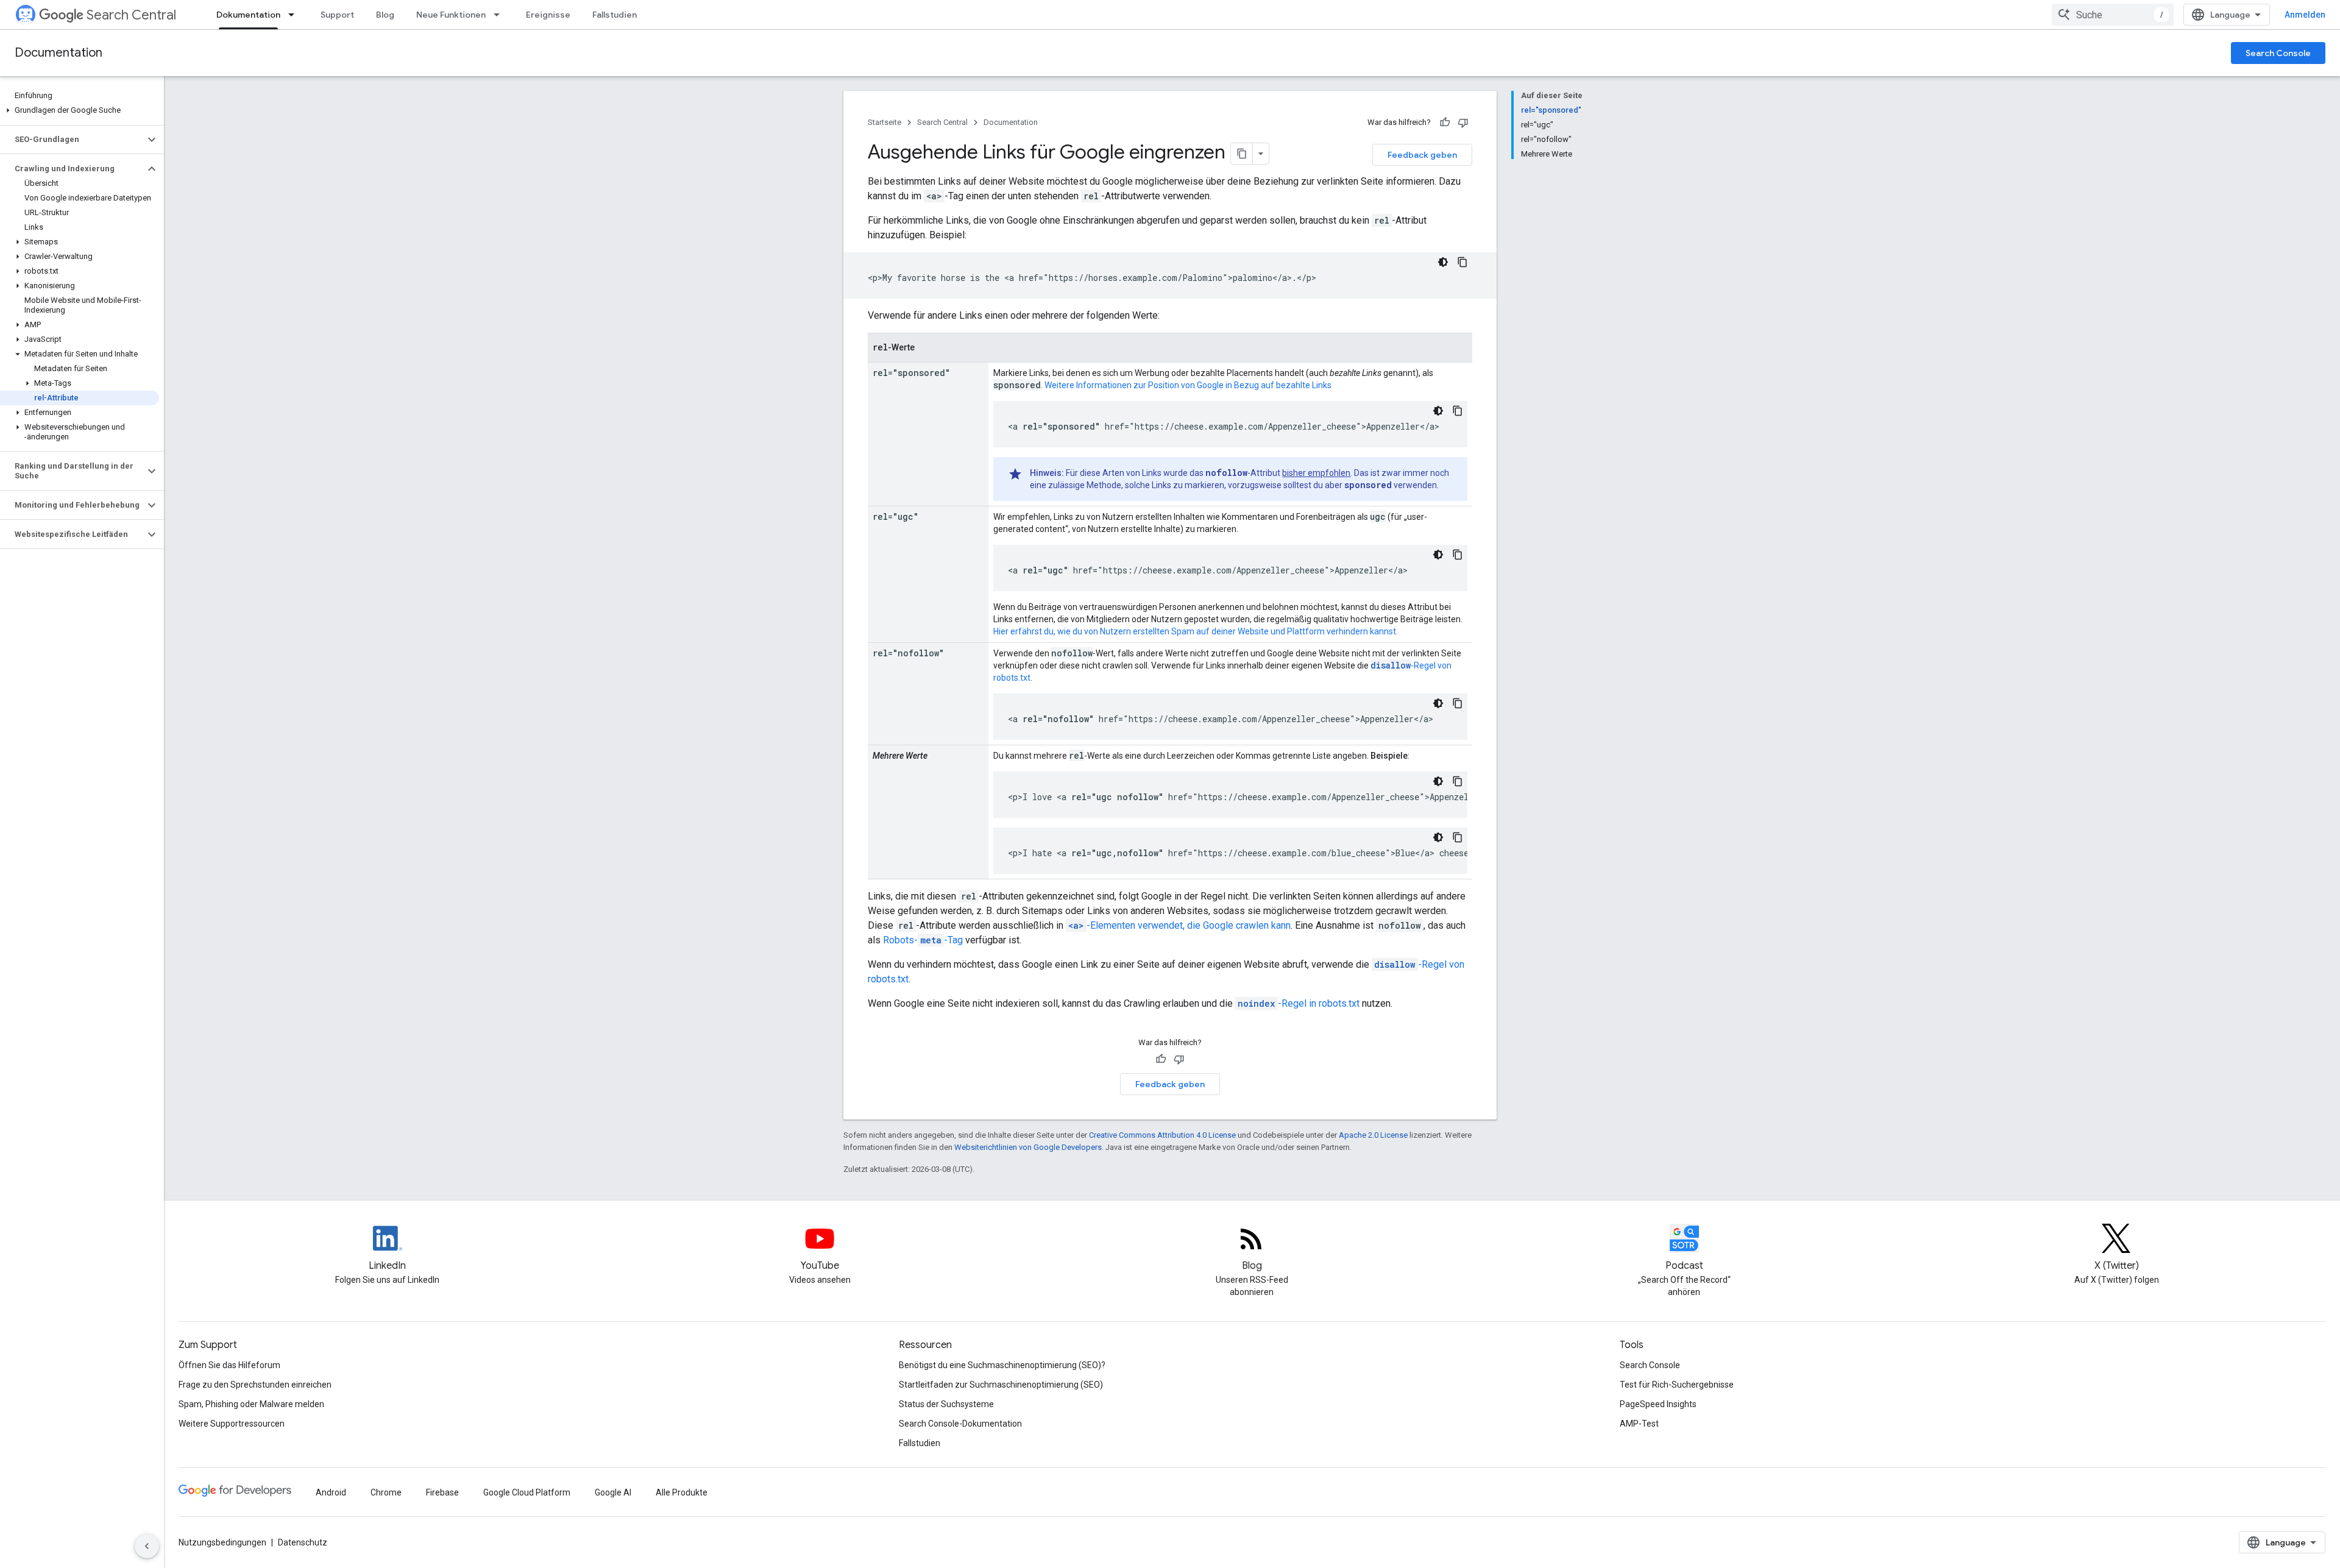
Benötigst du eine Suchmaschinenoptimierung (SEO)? (1002, 1365)
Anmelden (2305, 15)
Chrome (386, 1492)
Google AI (613, 1492)
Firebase (442, 1492)
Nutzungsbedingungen (222, 1542)
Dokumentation (248, 15)
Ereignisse (548, 15)
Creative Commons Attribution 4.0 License (1162, 1135)
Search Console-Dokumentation (960, 1424)
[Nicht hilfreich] (1463, 122)
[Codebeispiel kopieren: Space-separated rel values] (1458, 781)
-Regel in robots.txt (1299, 1003)
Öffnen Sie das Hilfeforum (229, 1365)
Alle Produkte (682, 1492)
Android (331, 1492)
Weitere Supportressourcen (232, 1424)
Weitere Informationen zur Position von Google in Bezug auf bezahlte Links (1188, 385)
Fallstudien (615, 15)
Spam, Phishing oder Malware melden (251, 1404)
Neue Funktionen (451, 15)
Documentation (58, 53)
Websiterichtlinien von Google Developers (1028, 1147)
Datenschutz (303, 1542)
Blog (385, 15)
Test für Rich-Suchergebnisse (1677, 1385)
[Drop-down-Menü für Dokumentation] (295, 15)
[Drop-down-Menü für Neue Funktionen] (500, 15)
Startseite (885, 122)
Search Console (2278, 53)
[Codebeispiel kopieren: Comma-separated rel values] (1458, 837)
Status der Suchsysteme (946, 1404)
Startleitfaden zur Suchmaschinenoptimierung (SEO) (1001, 1385)
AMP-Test (1639, 1424)
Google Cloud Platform (527, 1492)
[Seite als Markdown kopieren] (1242, 154)
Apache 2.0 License (1373, 1135)
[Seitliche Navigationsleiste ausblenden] (147, 1546)
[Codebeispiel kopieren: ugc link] (1458, 555)
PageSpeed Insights (1658, 1404)
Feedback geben (1422, 155)
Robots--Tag (923, 940)
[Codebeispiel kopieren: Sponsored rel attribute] (1458, 411)
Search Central (131, 15)
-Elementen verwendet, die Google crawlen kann (1179, 925)
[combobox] (2113, 15)
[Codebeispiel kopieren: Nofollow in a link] (1458, 703)
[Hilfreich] (1445, 122)
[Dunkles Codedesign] (1443, 262)
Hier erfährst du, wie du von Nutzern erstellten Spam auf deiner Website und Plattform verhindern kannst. (1196, 631)
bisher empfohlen (1316, 473)
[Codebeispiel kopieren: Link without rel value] (1462, 262)
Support (337, 15)
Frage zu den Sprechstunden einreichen (255, 1385)
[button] (80, 110)
